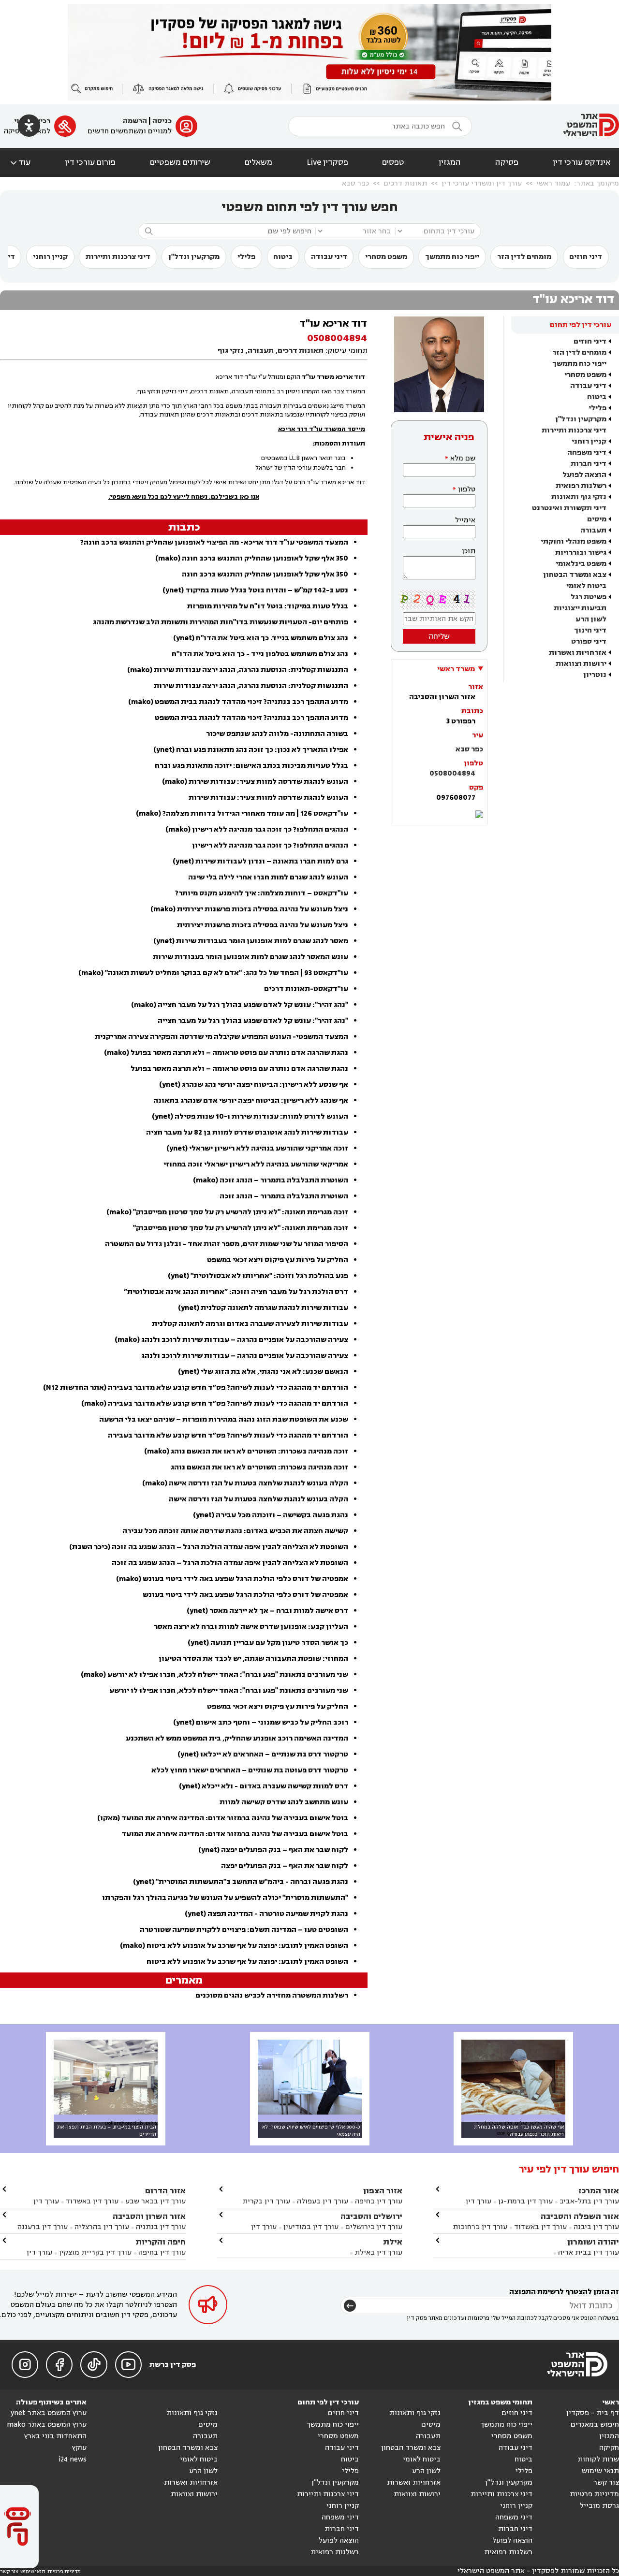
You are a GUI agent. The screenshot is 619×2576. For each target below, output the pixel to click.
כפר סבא (355, 183)
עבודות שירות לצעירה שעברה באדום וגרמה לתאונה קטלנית (250, 1324)
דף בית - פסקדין (593, 2413)
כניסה (162, 121)
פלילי (246, 257)
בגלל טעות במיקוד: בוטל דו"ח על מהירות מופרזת (268, 606)
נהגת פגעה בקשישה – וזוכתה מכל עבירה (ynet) (271, 1515)
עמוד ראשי (553, 183)
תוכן (469, 551)
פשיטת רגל (589, 597)
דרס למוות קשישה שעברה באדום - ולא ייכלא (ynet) (264, 1786)
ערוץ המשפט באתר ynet (49, 2413)
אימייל (465, 520)
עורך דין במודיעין (311, 2227)
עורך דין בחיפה (379, 2201)
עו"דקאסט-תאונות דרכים (306, 989)
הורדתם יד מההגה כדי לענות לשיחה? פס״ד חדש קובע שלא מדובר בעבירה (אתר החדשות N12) (196, 1388)
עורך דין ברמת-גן (525, 2201)
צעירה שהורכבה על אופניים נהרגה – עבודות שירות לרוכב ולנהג (245, 1356)
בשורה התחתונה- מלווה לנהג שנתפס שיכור (277, 734)
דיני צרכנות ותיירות (118, 257)
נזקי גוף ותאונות (579, 497)
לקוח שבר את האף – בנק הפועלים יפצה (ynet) (273, 1850)
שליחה (439, 636)
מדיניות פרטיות (594, 2494)
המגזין (450, 162)
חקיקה (609, 2448)
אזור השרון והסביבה (149, 2216)
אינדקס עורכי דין (582, 162)
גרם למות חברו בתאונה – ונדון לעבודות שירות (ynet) (260, 861)
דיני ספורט (589, 641)
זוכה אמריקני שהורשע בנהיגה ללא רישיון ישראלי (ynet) (257, 1148)
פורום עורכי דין (90, 162)
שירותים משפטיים (180, 162)
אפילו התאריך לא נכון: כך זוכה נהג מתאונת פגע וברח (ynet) (251, 750)
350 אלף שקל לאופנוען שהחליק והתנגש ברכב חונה (265, 574)
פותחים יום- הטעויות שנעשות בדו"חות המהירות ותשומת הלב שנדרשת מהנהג (221, 622)
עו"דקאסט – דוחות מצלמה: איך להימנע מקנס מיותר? (262, 893)
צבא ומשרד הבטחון (575, 575)
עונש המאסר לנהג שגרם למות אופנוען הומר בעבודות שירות (251, 957)
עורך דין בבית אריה (589, 2252)
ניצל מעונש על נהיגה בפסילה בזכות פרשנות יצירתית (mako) (249, 909)
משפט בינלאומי (581, 564)
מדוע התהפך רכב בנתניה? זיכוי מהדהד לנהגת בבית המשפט (251, 718)
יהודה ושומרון (593, 2242)
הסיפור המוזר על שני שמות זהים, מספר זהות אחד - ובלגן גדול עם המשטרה (227, 1244)
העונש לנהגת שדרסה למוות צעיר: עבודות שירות (268, 798)
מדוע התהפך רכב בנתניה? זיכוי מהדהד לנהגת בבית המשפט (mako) (238, 702)
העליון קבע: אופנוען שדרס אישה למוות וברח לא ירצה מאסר (251, 1627)
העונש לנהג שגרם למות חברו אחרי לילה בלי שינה (268, 877)
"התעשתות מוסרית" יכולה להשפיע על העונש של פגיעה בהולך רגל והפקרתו (225, 1898)
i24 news (73, 2459)
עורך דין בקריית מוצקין (95, 2252)
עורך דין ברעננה (43, 2227)
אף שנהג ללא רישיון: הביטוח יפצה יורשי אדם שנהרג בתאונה (251, 1101)
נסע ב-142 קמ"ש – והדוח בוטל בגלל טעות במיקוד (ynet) (255, 590)
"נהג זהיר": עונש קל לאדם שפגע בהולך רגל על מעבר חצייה (253, 1021)
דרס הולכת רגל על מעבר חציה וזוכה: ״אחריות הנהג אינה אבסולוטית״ (236, 1292)
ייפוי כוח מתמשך (452, 257)
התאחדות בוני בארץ (55, 2436)
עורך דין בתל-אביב (589, 2201)
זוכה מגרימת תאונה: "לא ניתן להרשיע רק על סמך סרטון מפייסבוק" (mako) (227, 1212)
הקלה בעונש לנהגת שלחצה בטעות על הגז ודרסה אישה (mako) (245, 1483)
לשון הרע (591, 619)
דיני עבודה (329, 257)
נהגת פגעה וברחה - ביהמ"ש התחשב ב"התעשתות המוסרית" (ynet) (241, 1882)
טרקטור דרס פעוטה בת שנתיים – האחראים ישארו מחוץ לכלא (250, 1770)
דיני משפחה (587, 453)
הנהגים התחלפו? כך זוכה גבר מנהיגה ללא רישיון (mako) (257, 829)
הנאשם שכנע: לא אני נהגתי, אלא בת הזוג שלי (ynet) (263, 1372)
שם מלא (463, 458)
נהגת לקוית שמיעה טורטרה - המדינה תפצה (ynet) (266, 1914)
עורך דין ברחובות (480, 2227)
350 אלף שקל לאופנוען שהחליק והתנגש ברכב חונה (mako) (252, 558)
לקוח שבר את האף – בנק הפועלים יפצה (285, 1866)
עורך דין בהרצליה (102, 2227)
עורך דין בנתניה (161, 2227)
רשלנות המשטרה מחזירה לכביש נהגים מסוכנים (272, 1995)
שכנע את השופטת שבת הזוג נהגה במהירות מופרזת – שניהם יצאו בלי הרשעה (224, 1419)
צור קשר (606, 2482)
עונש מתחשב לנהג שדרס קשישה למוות (284, 1802)
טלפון (467, 489)
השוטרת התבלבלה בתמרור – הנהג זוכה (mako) (271, 1180)
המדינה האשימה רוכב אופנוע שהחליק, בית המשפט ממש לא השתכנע (237, 1738)
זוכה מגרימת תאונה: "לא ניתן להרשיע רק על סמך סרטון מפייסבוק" (241, 1228)
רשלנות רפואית (581, 486)
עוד (20, 162)
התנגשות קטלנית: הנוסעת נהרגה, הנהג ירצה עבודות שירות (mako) (238, 670)
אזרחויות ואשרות (578, 653)
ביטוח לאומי (586, 586)
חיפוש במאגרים (595, 2425)
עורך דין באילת (378, 2252)
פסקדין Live (327, 162)
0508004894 (452, 773)
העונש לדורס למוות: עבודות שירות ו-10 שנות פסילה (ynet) (250, 1116)
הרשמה (135, 121)
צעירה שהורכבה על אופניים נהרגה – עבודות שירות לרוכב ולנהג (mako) (231, 1340)
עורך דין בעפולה (322, 2201)
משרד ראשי (456, 669)
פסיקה (507, 162)
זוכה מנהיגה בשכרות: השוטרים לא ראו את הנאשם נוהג (259, 1467)
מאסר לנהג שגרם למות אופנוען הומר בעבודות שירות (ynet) (251, 941)
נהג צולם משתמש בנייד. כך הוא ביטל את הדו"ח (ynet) (261, 638)
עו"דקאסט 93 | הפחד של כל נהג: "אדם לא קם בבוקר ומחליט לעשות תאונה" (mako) (213, 973)
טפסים (393, 162)
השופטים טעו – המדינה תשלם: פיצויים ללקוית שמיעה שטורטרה (244, 1930)
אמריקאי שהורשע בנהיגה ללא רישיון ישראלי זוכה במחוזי (256, 1164)
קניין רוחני (50, 257)
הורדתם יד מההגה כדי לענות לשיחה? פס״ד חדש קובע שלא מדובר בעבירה (228, 1435)
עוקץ (79, 2448)
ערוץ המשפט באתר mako (47, 2425)
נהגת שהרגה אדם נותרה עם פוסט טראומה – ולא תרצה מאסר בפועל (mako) (226, 1053)
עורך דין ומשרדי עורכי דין (482, 183)
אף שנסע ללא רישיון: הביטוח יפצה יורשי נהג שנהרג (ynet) (254, 1085)
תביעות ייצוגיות (580, 608)
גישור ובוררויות (581, 553)
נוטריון (595, 675)
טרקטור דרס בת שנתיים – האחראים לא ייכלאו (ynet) (263, 1754)
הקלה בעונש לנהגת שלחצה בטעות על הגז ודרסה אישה (258, 1499)
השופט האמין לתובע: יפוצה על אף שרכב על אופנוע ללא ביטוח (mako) (234, 1946)
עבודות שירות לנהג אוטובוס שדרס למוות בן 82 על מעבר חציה (247, 1132)
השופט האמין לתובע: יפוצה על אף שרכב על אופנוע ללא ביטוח (247, 1962)
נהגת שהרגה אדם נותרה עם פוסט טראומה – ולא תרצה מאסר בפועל (239, 1069)
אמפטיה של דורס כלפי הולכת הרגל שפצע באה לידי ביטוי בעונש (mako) (232, 1579)
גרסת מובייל (599, 2506)
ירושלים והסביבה (371, 2216)
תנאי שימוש (600, 2471)
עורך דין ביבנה (596, 2227)
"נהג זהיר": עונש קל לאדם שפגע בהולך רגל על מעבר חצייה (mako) (240, 1005)
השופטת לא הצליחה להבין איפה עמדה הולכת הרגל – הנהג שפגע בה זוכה (230, 1563)
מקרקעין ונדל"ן (194, 257)
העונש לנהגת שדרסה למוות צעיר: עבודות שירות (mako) (255, 782)
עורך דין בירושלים (374, 2227)
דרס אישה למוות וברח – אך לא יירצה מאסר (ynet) (267, 1611)
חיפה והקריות (161, 2242)
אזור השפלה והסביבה (580, 2216)
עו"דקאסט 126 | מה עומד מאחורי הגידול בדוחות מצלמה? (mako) (242, 813)
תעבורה (593, 530)
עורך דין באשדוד (540, 2227)
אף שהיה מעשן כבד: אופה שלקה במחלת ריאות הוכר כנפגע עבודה (519, 2130)
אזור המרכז (599, 2191)
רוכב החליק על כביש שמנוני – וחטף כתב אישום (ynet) (261, 1722)
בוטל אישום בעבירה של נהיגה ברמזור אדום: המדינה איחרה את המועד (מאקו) (223, 1818)
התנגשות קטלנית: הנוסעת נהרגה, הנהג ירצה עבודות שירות (251, 686)
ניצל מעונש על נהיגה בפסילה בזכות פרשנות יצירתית (263, 925)
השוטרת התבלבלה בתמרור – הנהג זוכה (284, 1196)
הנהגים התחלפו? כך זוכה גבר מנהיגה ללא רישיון (270, 845)
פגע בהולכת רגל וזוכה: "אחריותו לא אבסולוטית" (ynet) (258, 1276)
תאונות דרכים (405, 183)
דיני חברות (589, 464)
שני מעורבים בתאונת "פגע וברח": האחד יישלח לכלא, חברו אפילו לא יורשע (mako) (214, 1675)
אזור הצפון (383, 2191)
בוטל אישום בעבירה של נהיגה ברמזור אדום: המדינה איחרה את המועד (235, 1834)
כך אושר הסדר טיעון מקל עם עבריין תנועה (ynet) (268, 1643)
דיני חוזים (586, 257)
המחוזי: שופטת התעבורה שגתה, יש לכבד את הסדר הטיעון (253, 1659)
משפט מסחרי (386, 257)
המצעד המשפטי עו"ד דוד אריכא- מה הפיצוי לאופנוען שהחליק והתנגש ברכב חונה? (214, 542)
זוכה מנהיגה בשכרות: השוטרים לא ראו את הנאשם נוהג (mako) (246, 1451)
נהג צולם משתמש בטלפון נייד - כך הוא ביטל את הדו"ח (260, 654)
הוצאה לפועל (584, 475)
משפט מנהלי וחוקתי (574, 541)
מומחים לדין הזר (524, 257)
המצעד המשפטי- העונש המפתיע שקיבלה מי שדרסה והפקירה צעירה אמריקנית (221, 1037)
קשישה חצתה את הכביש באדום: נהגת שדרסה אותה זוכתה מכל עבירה (235, 1531)
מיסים (597, 519)
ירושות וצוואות (581, 664)
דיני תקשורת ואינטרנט (569, 508)
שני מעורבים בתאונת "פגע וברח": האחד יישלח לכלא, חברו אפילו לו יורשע (229, 1691)
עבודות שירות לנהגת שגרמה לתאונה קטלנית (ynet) (263, 1308)
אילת (393, 2242)
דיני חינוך (590, 630)
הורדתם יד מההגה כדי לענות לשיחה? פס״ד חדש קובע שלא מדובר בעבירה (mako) (215, 1403)
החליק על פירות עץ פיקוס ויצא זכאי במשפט (278, 1260)
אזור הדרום (165, 2191)
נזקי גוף (231, 351)
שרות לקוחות (598, 2459)
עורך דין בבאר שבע (155, 2201)
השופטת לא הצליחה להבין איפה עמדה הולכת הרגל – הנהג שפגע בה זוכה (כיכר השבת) (209, 1547)
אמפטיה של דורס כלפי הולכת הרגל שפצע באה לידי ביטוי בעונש (245, 1595)
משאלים (258, 162)
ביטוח (283, 257)
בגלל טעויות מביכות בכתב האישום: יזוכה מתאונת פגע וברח (251, 766)
